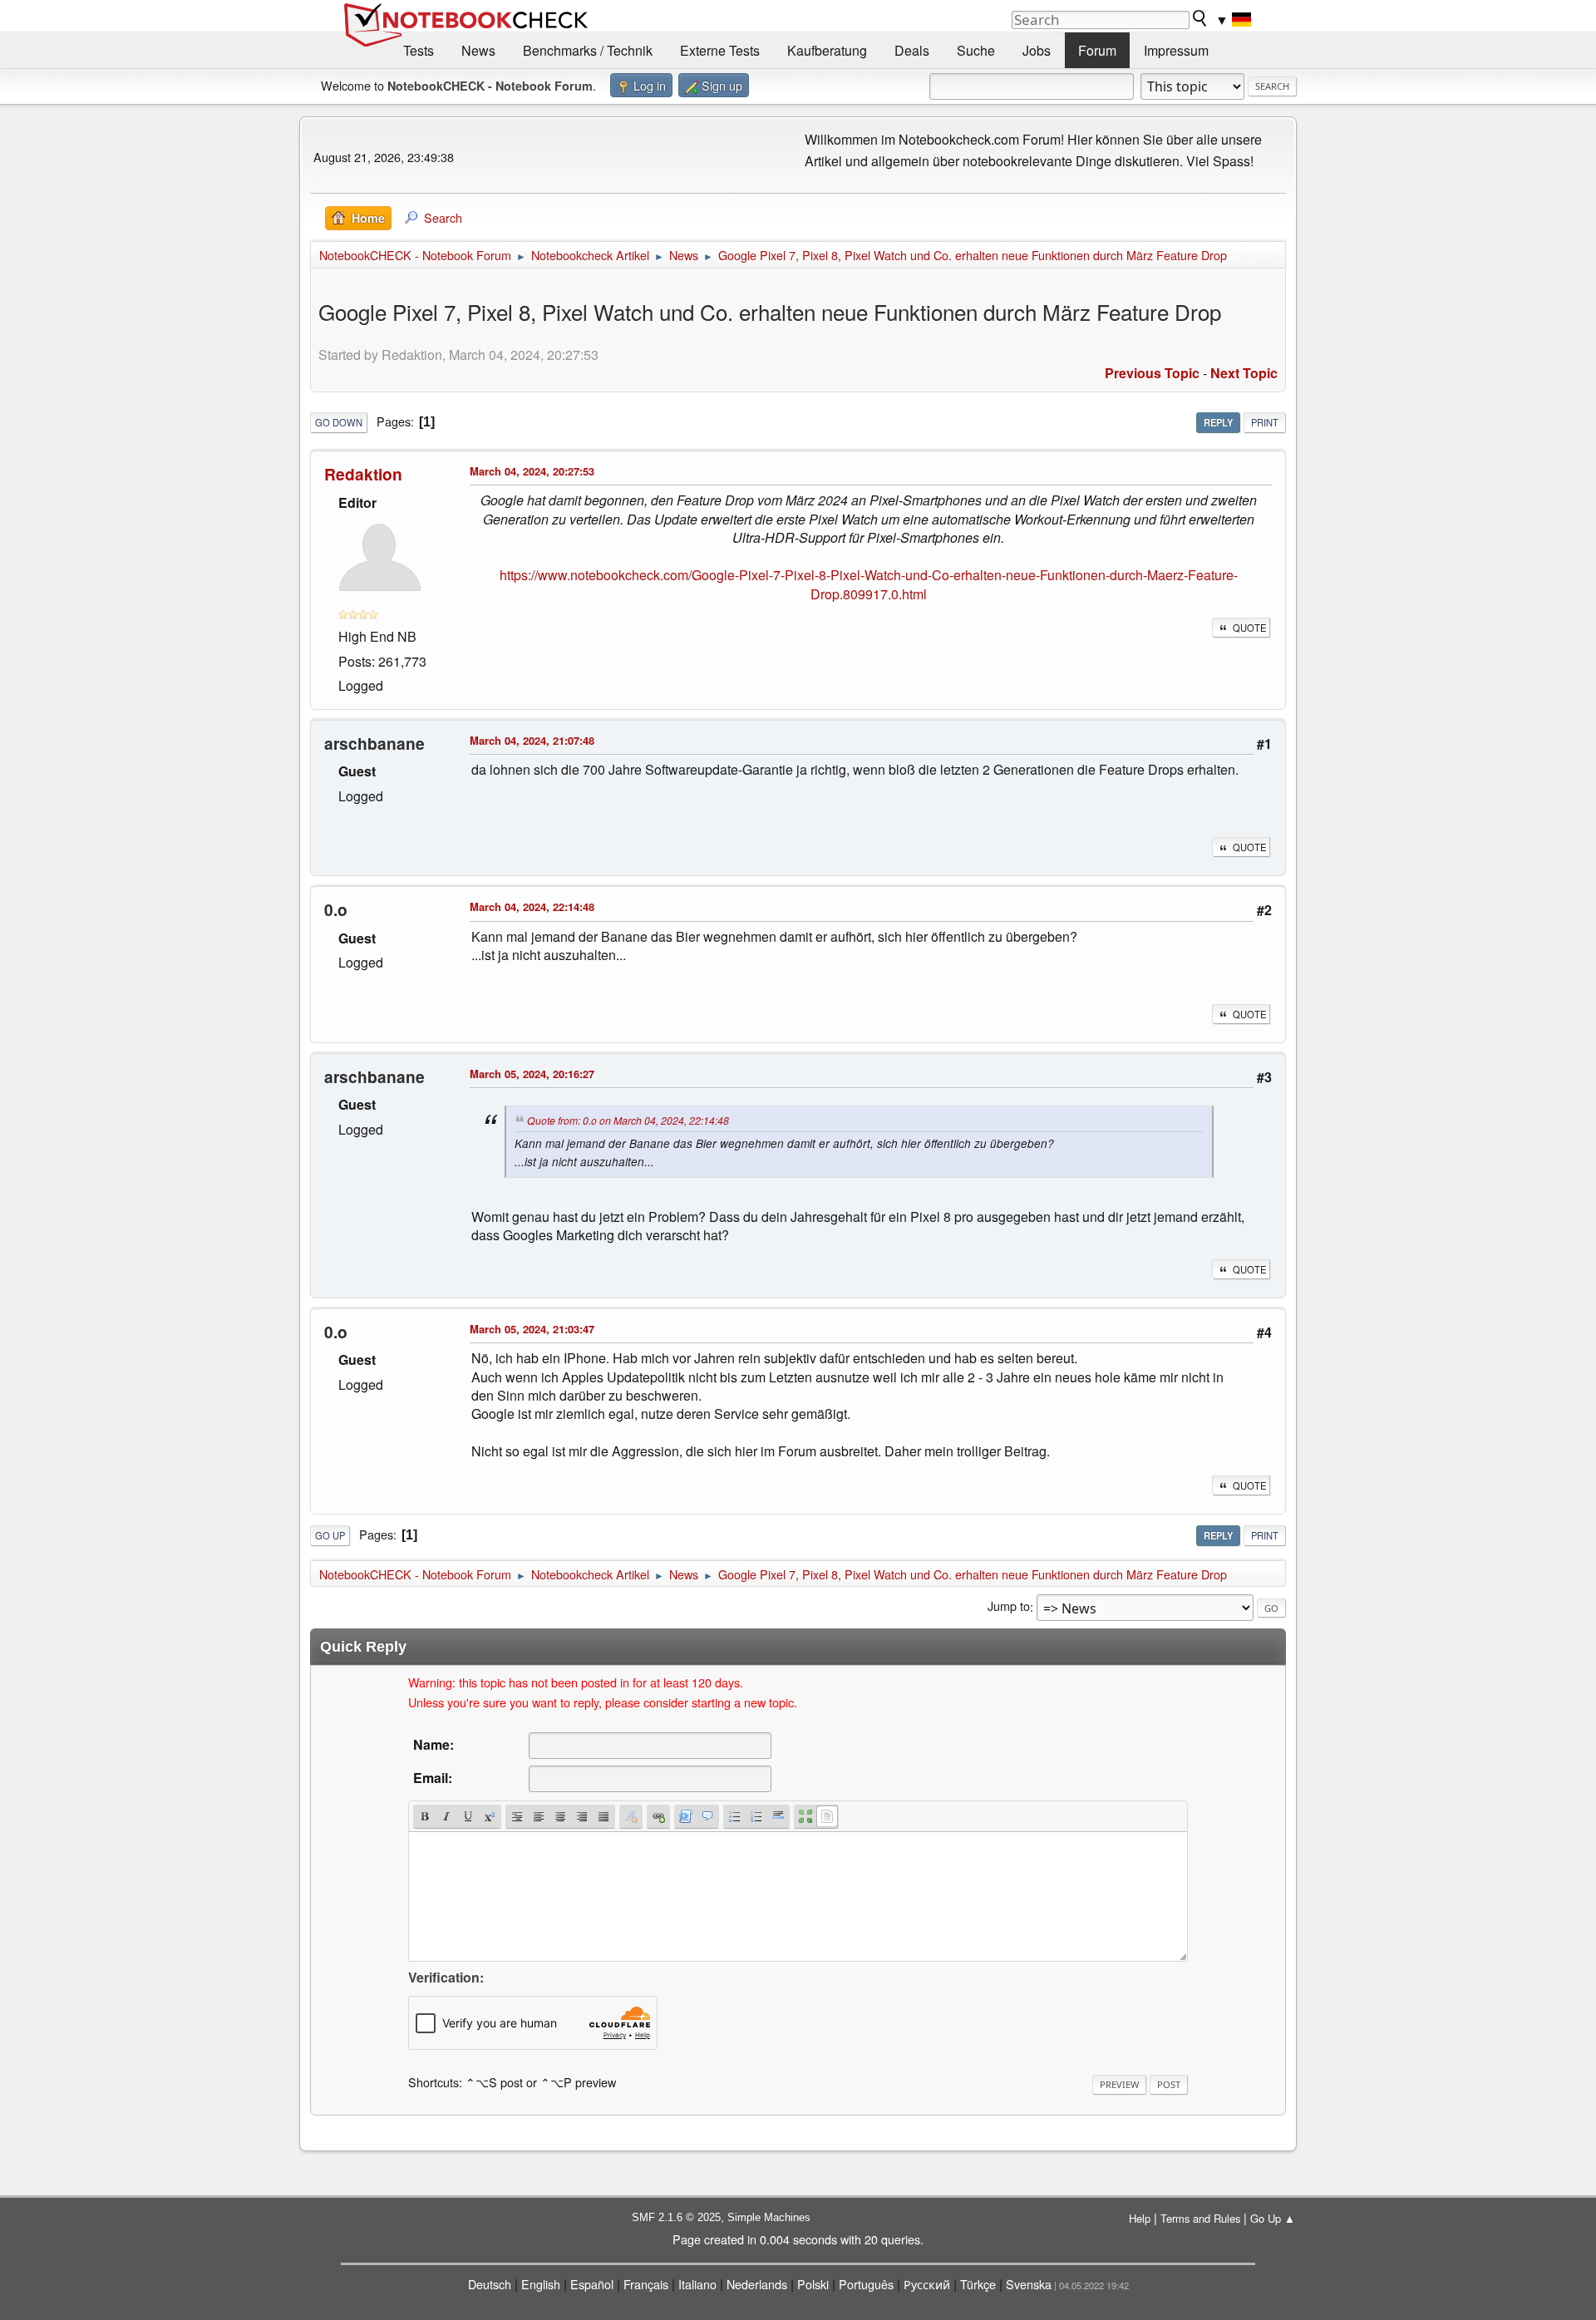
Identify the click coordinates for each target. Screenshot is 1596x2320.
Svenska (1029, 2284)
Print (1265, 422)
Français (646, 2284)
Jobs (1037, 50)
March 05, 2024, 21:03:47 (532, 1329)
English (541, 2284)
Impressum (1176, 50)
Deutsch (490, 2284)
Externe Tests (720, 50)
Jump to (1009, 1606)
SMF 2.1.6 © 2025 (676, 2217)
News (478, 50)
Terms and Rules (1200, 2218)
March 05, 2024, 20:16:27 (532, 1074)
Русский (927, 2284)
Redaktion (363, 474)
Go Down (339, 422)
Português (866, 2284)
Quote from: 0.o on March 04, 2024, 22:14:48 (628, 1120)
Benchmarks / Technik (588, 50)
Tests (419, 50)
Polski (813, 2284)
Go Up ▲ (1273, 2218)
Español (592, 2284)
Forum (1097, 50)
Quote (1249, 628)
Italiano (697, 2284)
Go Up (330, 1535)
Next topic (1244, 373)
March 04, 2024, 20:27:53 (532, 471)
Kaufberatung (827, 50)
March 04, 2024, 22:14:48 (532, 906)
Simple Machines (769, 2217)
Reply (1218, 422)
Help (1140, 2218)
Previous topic (1152, 373)
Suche (976, 50)
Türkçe (978, 2284)
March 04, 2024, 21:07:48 (532, 740)
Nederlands (757, 2284)
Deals (912, 50)
